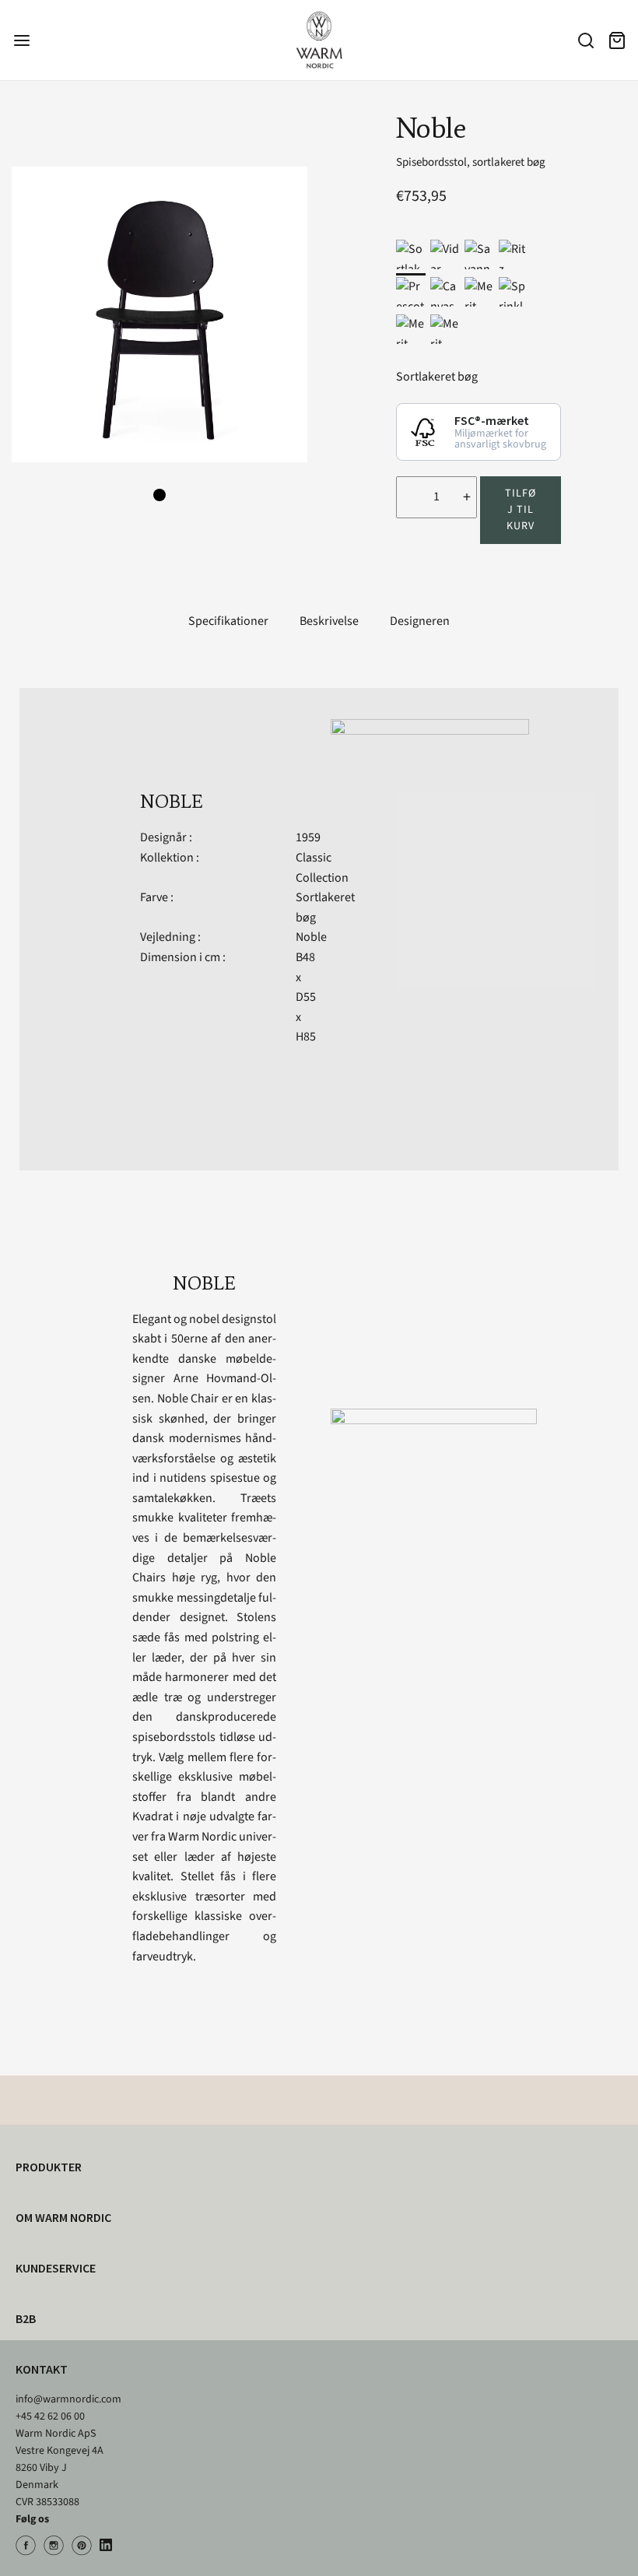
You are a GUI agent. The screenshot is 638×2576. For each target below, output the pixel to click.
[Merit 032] (445, 329)
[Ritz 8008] (514, 254)
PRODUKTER (49, 2167)
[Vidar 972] (445, 254)
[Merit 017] (479, 292)
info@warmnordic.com (68, 2399)
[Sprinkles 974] (514, 292)
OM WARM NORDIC (63, 2217)
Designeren (420, 621)
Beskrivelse (329, 621)
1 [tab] (159, 495)
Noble (311, 937)
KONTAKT (42, 2369)
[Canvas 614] (445, 292)
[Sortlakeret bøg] (411, 254)
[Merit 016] (411, 329)
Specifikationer (228, 621)
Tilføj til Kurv (521, 510)
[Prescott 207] (411, 292)
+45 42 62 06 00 (50, 2416)
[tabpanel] (159, 314)
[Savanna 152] (479, 254)
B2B (26, 2318)
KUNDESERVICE (56, 2268)
